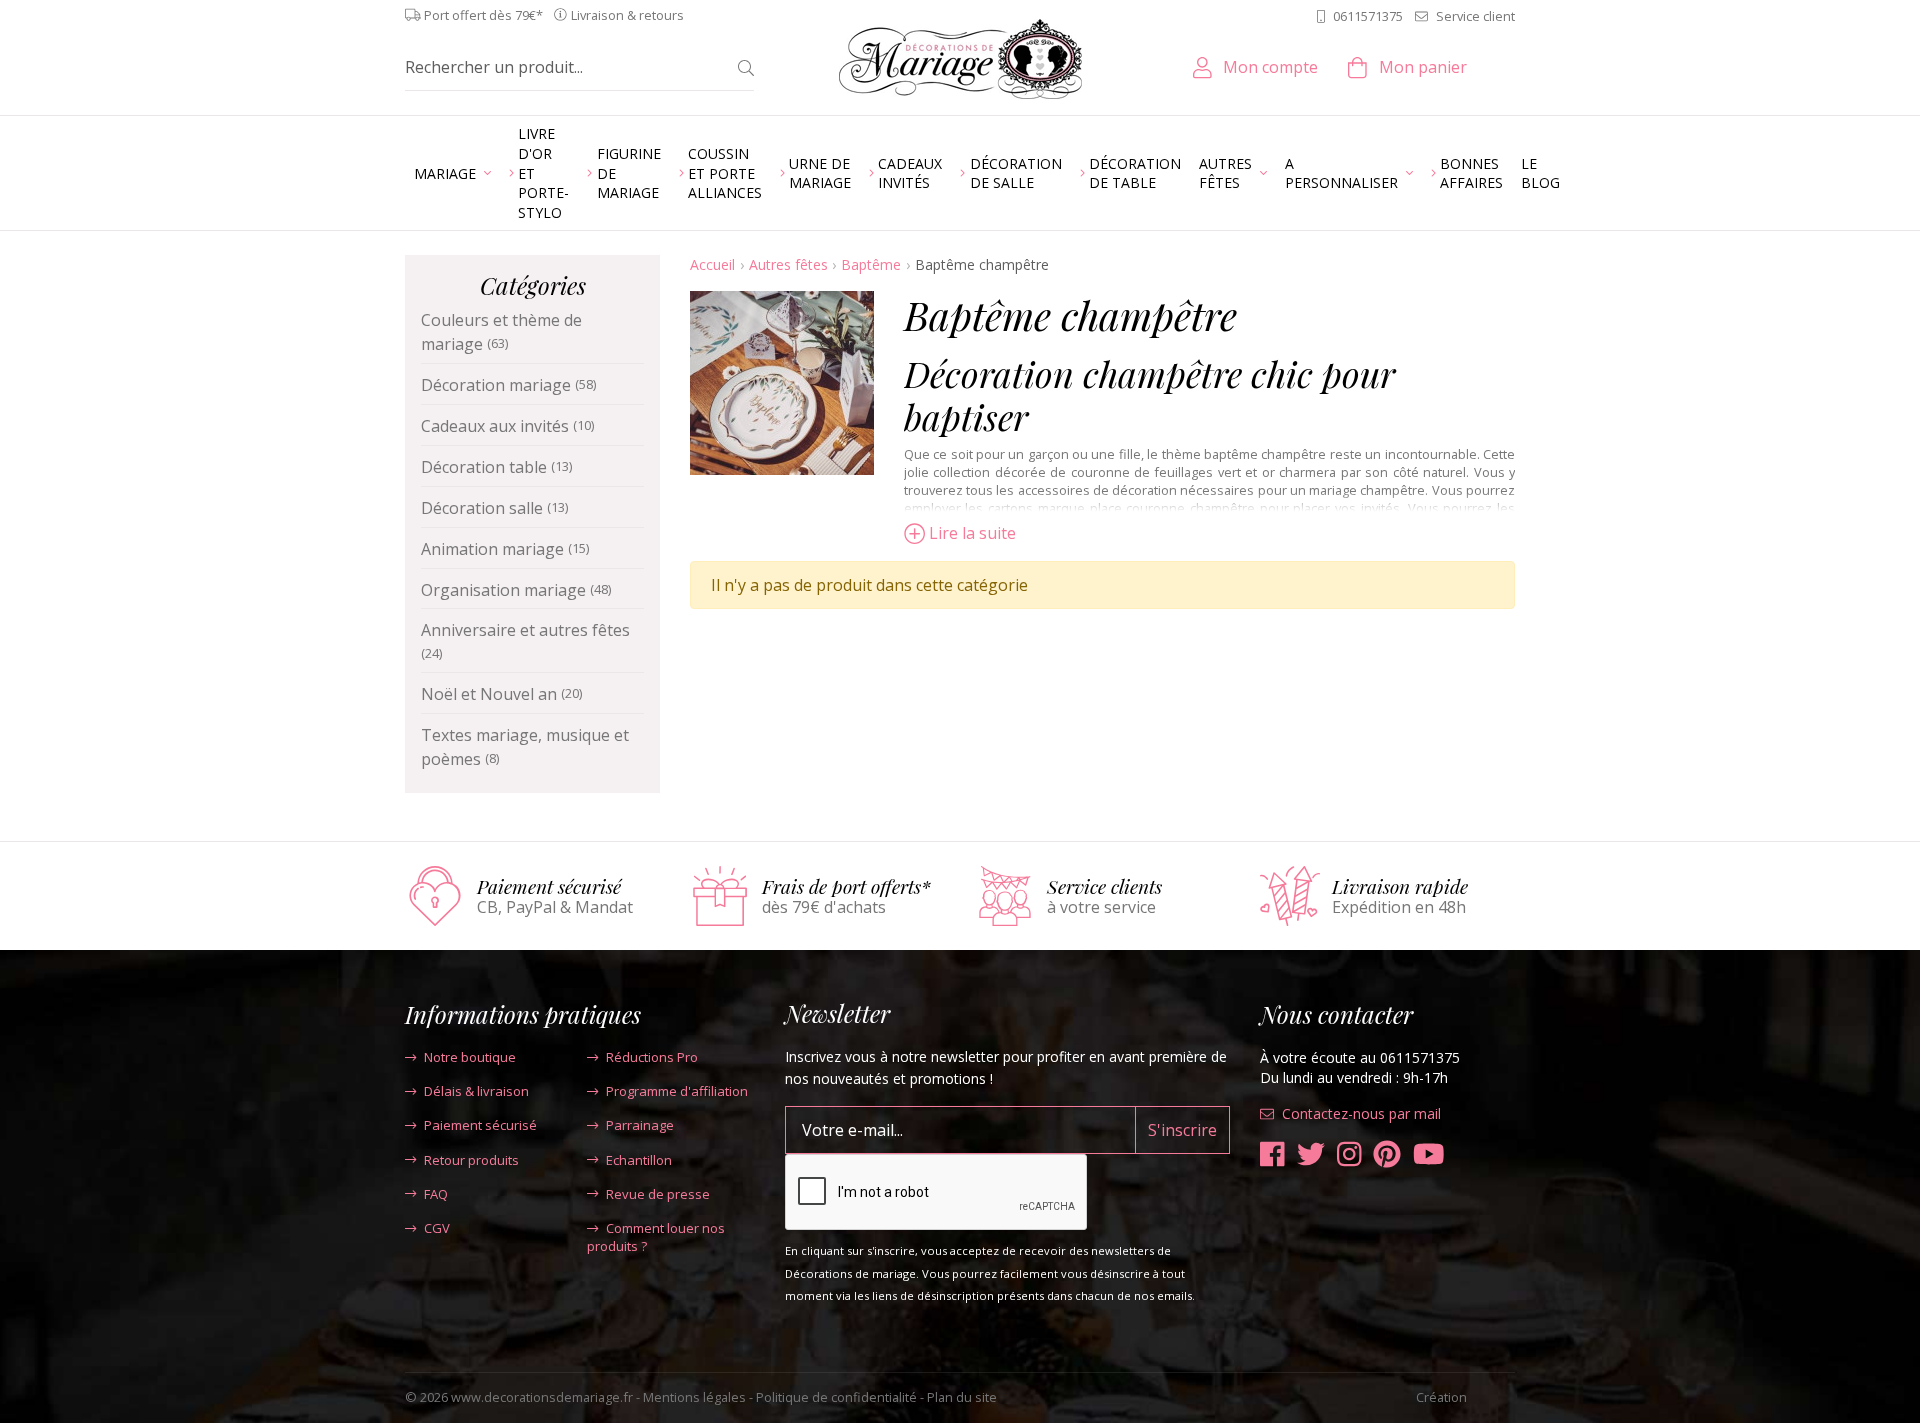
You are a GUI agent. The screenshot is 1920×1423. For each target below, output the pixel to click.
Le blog (1540, 173)
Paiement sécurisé (480, 1125)
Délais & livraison (476, 1091)
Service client (1475, 16)
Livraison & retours (627, 15)
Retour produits (471, 1160)
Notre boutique (470, 1057)
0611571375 (1368, 16)
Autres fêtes (788, 264)
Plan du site (962, 1397)
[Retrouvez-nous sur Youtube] (1429, 1154)
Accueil (712, 264)
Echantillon (639, 1160)
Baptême (871, 264)
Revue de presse (658, 1194)
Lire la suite (972, 533)
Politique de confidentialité (836, 1397)
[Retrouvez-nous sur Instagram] (1349, 1154)
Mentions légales (694, 1397)
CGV (437, 1228)
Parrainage (640, 1125)
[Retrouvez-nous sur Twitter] (1311, 1154)
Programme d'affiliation (677, 1091)
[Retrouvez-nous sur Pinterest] (1387, 1154)
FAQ (436, 1194)
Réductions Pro (652, 1057)
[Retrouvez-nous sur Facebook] (1272, 1154)
